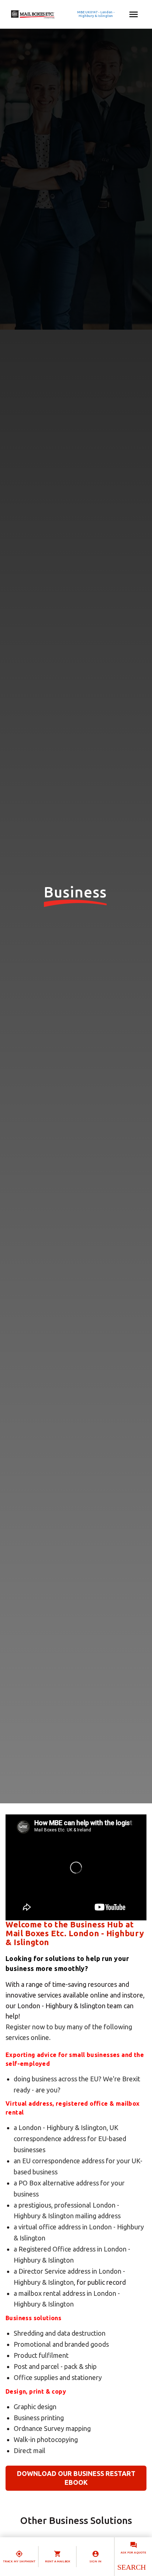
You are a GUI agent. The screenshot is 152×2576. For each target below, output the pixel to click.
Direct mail (30, 2450)
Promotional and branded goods (61, 2344)
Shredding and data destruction (60, 2333)
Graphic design (35, 2407)
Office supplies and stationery (58, 2377)
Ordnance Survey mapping (52, 2428)
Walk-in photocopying (46, 2439)
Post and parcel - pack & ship (55, 2366)
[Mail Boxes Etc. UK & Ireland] (54, 14)
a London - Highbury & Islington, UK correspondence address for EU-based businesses (70, 2139)
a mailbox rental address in (53, 2293)
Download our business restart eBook (76, 2478)
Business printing (39, 2418)
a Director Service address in (56, 2271)
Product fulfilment (41, 2355)
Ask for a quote (133, 2553)
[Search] (131, 2567)
